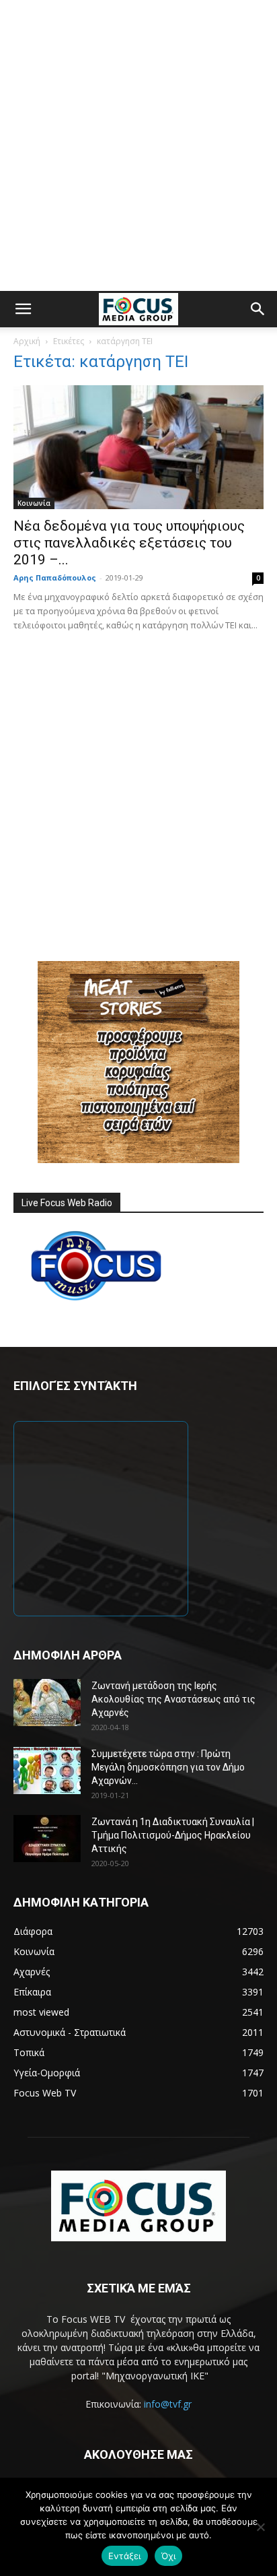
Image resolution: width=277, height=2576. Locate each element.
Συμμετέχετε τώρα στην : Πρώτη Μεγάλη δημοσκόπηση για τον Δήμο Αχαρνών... (168, 1767)
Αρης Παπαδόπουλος (55, 577)
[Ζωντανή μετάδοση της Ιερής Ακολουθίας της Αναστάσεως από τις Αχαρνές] (47, 1703)
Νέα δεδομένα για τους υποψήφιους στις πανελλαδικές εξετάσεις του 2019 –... (129, 543)
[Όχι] (260, 2527)
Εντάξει (125, 2556)
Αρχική (27, 341)
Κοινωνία (34, 503)
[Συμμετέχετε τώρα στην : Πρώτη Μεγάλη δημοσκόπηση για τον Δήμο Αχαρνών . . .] (47, 1771)
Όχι (169, 2556)
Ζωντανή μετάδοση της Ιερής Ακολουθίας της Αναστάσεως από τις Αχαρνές (173, 1699)
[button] (23, 309)
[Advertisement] (138, 145)
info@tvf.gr (168, 2404)
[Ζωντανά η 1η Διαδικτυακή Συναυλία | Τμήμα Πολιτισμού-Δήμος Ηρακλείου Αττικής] (47, 1839)
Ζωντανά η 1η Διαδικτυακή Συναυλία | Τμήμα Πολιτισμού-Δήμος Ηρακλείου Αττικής (173, 1835)
